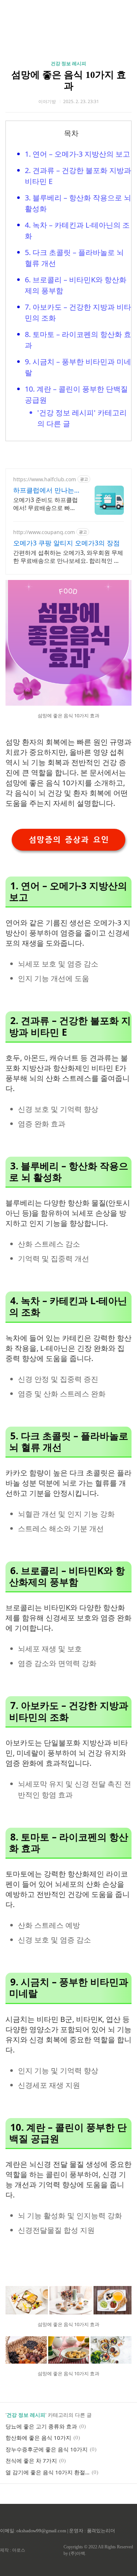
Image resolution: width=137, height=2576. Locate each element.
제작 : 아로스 (13, 2550)
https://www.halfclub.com (45, 479)
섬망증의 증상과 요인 (69, 840)
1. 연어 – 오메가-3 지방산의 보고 (77, 154)
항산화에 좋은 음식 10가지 (38, 2438)
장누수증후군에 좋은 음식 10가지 (47, 2449)
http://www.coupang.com (44, 532)
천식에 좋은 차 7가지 (31, 2461)
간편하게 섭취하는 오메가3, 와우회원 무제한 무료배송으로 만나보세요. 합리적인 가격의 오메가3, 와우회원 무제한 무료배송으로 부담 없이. (68, 557)
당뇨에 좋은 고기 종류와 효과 (41, 2426)
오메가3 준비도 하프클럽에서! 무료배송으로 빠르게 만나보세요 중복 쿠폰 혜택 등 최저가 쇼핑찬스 (45, 504)
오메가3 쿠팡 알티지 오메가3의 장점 (66, 543)
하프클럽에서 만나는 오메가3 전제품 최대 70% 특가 (44, 490)
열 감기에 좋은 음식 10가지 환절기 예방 (47, 2472)
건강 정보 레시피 (68, 64)
